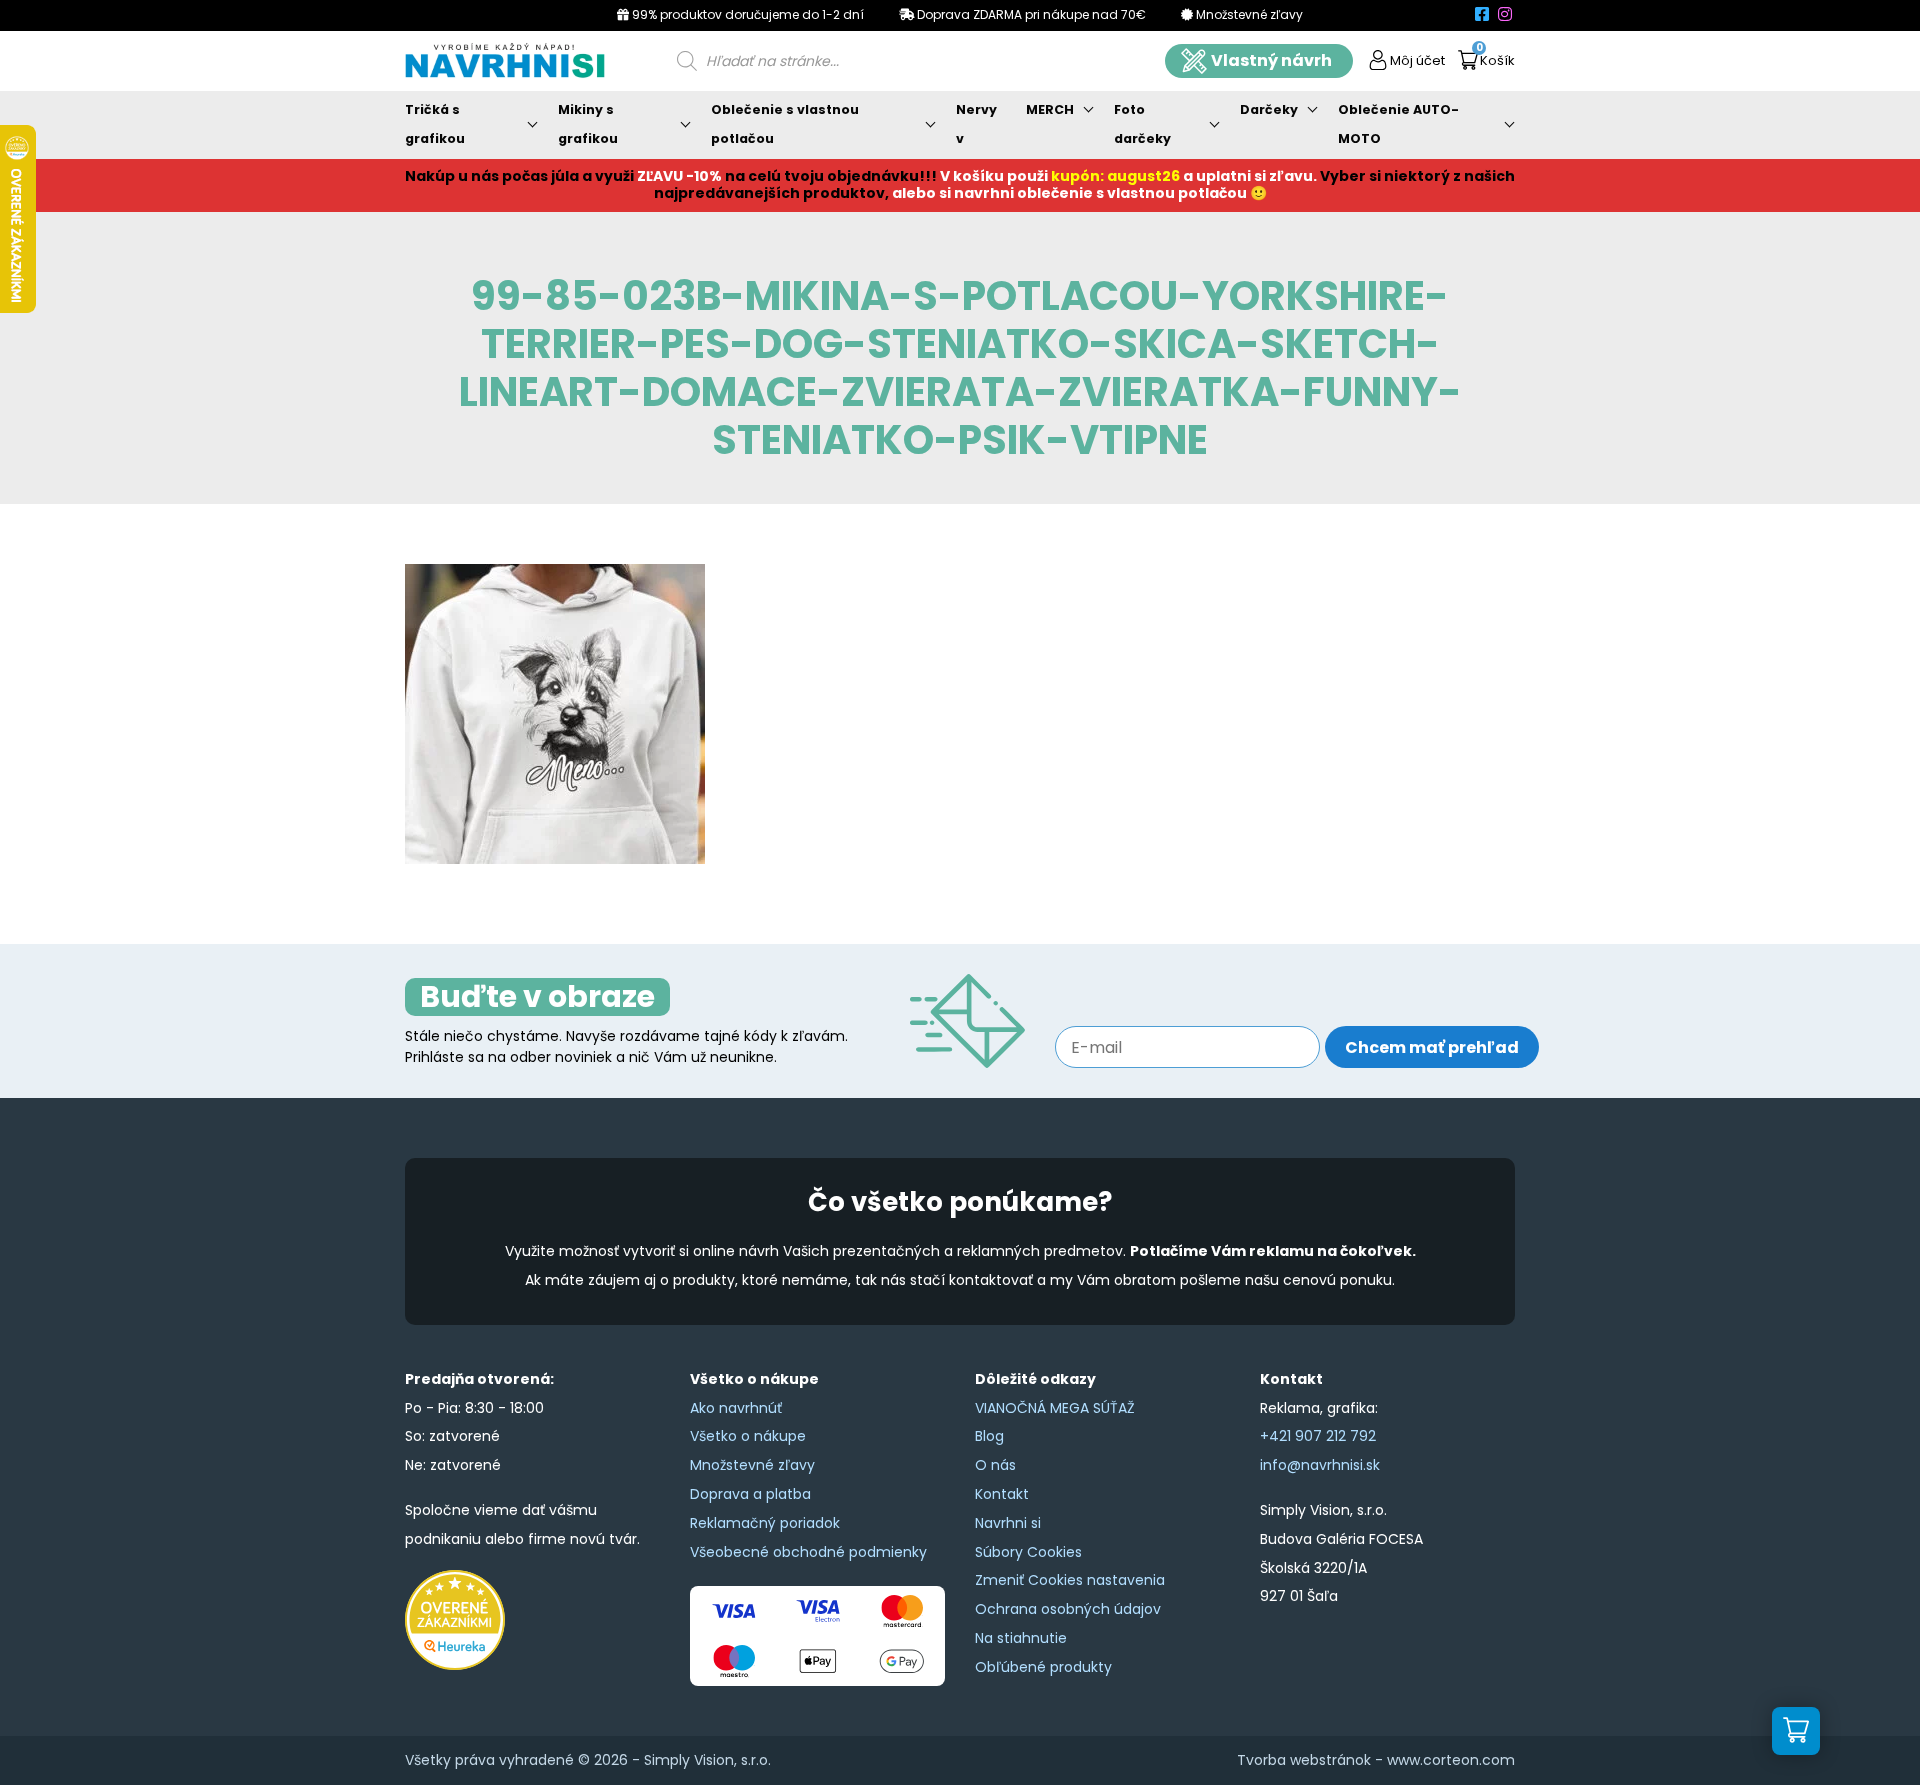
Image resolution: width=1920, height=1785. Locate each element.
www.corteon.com (1451, 1760)
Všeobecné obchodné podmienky (808, 1552)
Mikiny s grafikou (588, 124)
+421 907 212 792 (1318, 1436)
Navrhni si (1008, 1523)
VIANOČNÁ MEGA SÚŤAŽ (1055, 1408)
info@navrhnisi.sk (1320, 1465)
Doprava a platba (750, 1494)
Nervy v (976, 124)
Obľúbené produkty (1043, 1667)
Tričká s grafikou (435, 124)
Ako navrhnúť (736, 1408)
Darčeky (1269, 109)
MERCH (1050, 109)
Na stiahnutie (1021, 1638)
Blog (989, 1436)
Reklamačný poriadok (765, 1523)
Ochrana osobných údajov (1068, 1609)
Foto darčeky (1142, 124)
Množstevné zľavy (752, 1465)
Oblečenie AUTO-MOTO (1398, 124)
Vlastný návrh (1271, 60)
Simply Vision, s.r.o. (707, 1760)
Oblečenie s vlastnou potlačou (785, 124)
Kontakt (1002, 1494)
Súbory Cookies (1028, 1552)
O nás (995, 1465)
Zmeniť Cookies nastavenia (1070, 1580)
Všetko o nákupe (748, 1436)
